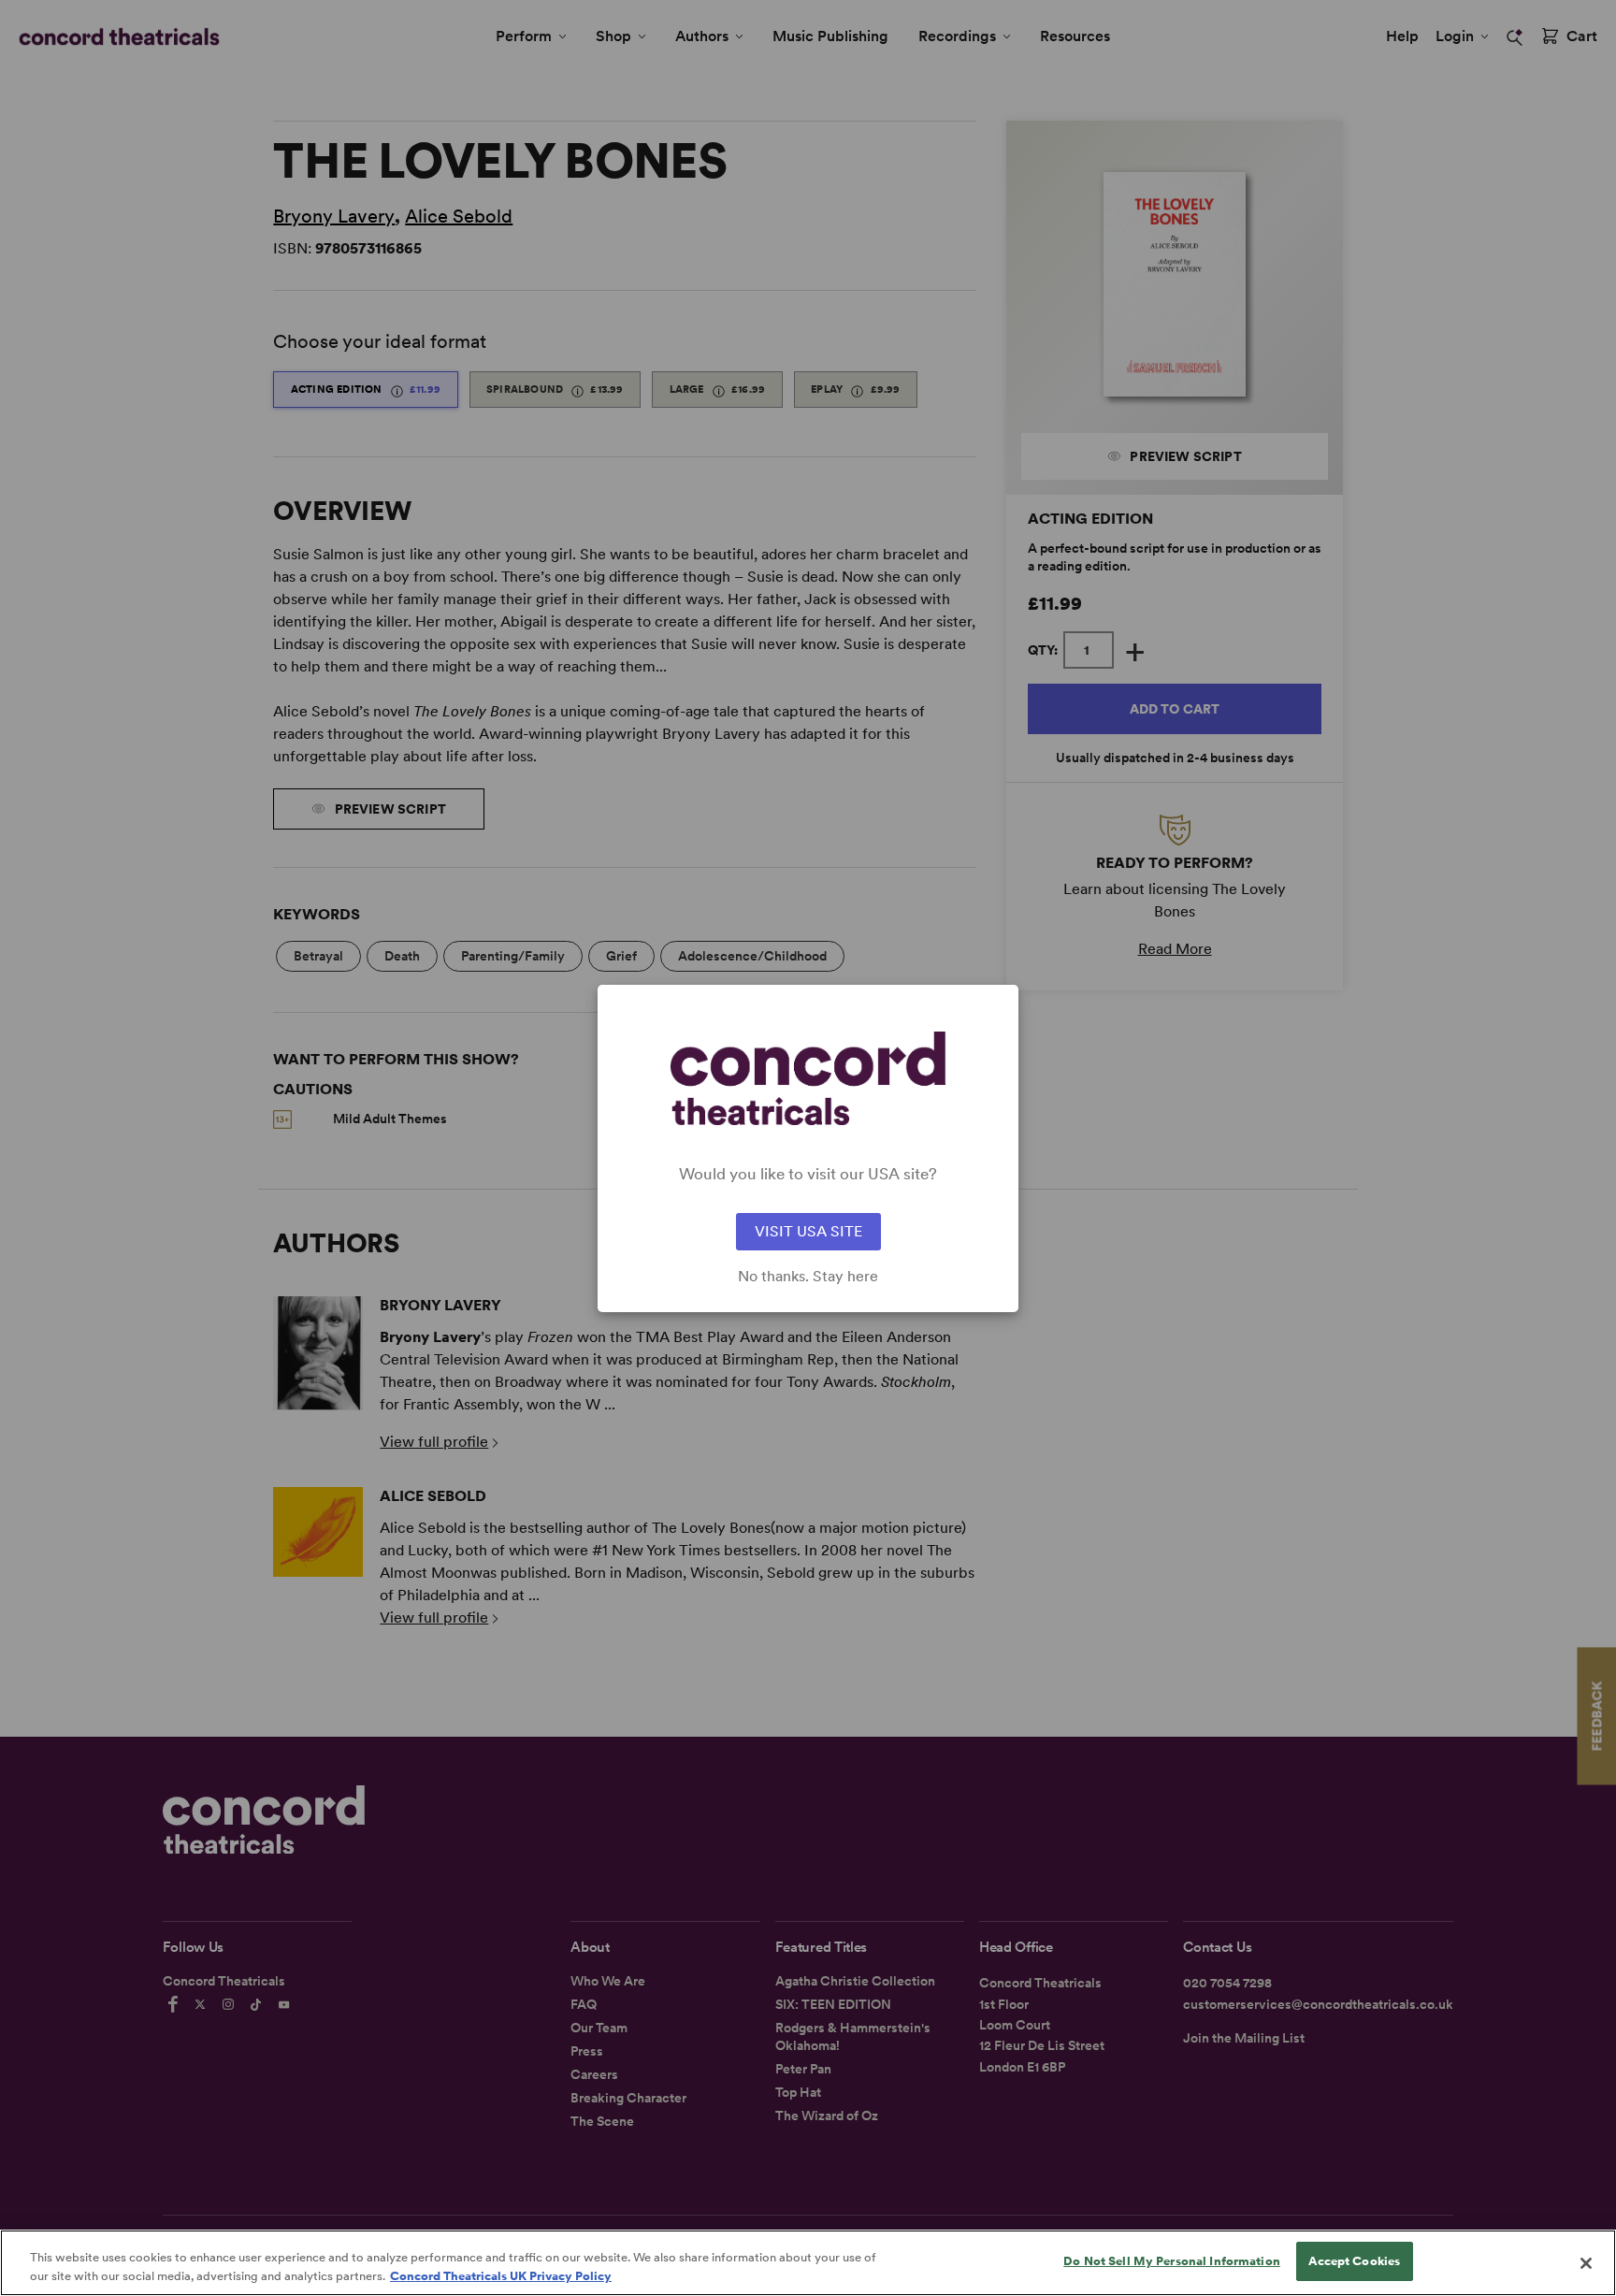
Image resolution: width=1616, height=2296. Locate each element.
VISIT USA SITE (808, 1231)
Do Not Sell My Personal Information (1172, 2261)
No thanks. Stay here (808, 1277)
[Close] (1586, 2263)
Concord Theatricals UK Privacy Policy (501, 2276)
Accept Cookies (1354, 2261)
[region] (808, 2263)
